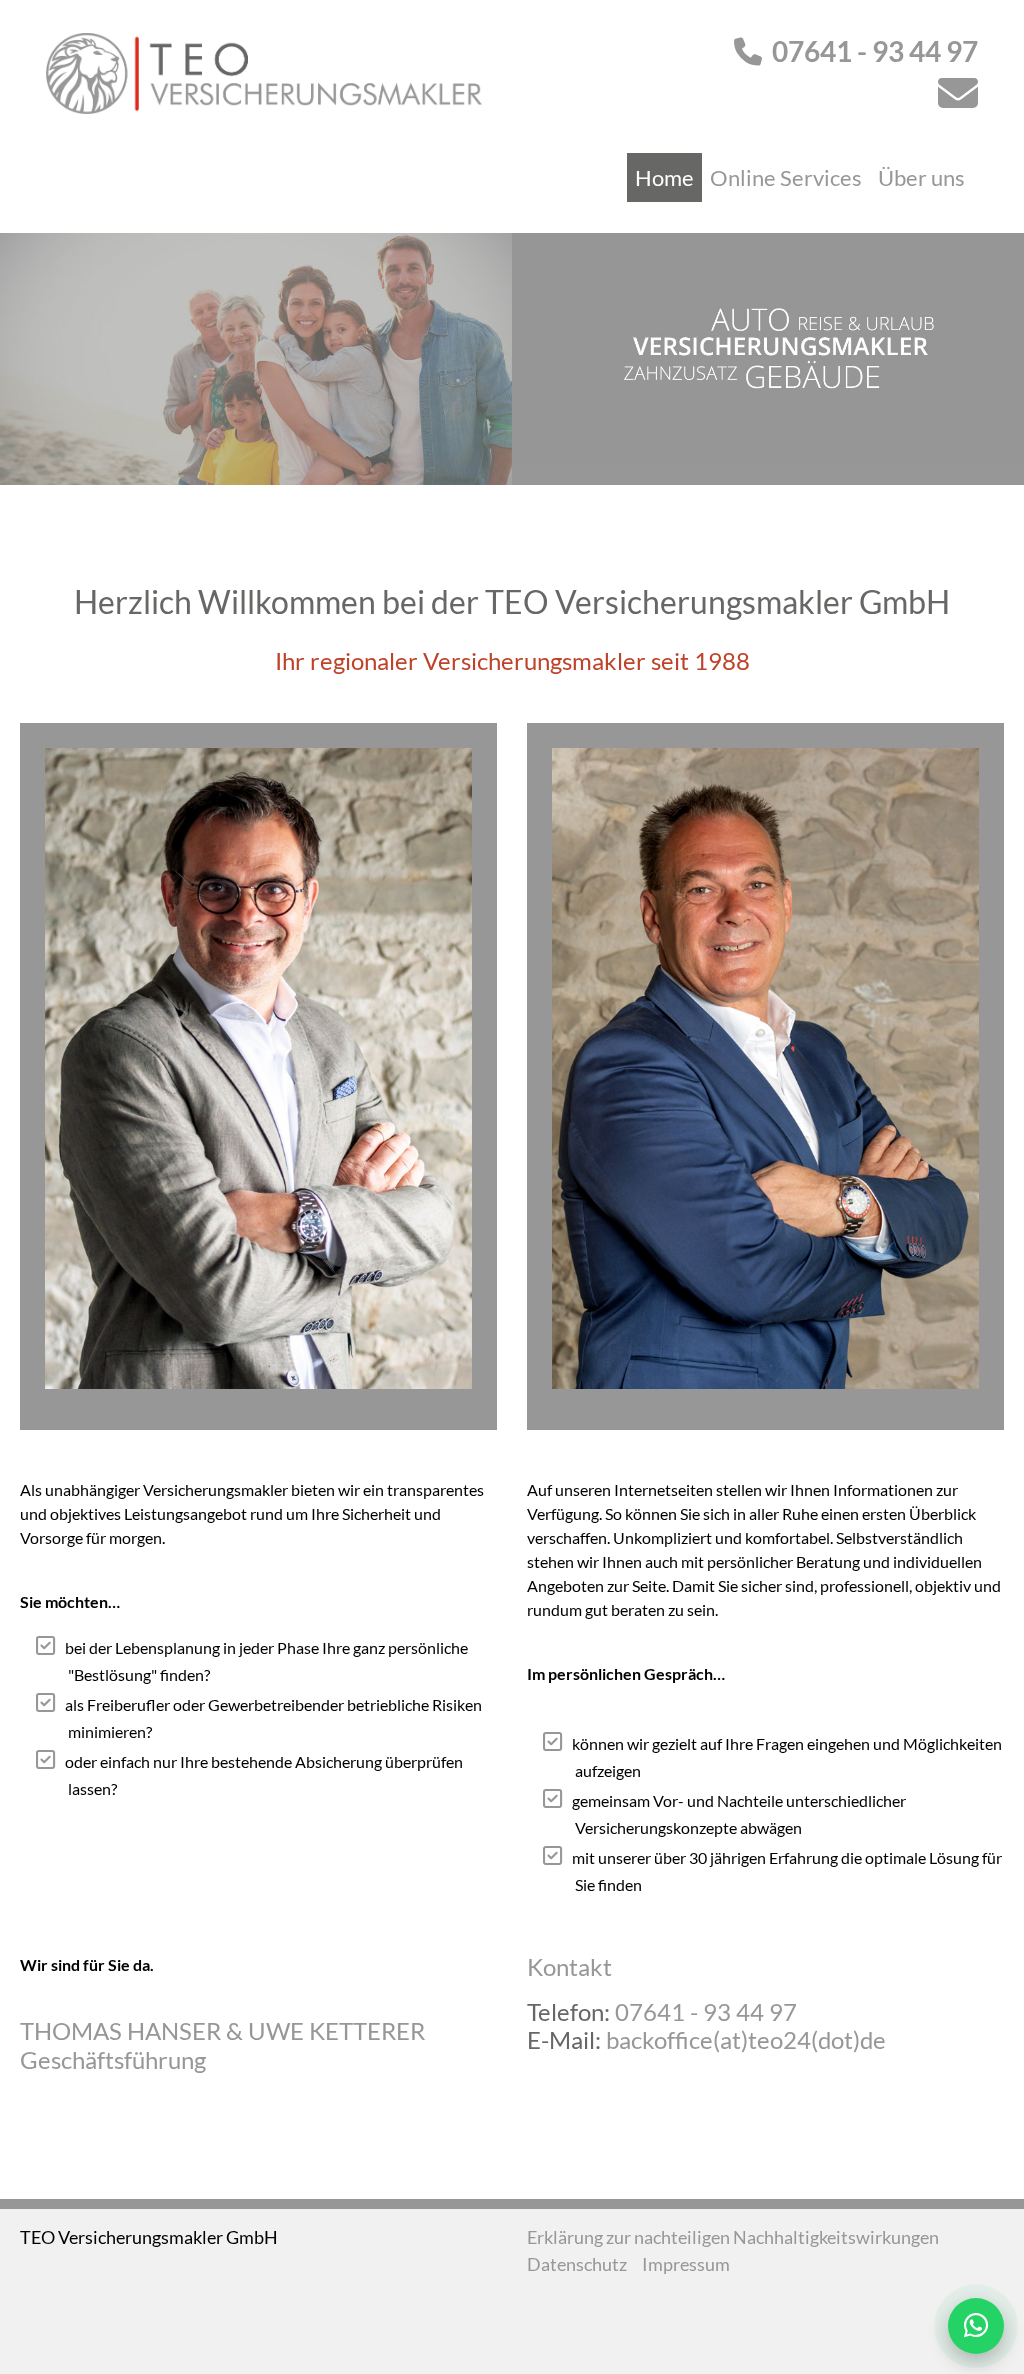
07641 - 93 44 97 (875, 51)
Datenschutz (577, 2264)
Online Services (786, 177)
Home (664, 177)
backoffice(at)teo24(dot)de (746, 2039)
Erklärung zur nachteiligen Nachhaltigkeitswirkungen (733, 2237)
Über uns (921, 177)
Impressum (686, 2264)
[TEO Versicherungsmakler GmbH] (264, 71)
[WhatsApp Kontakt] (976, 2326)
